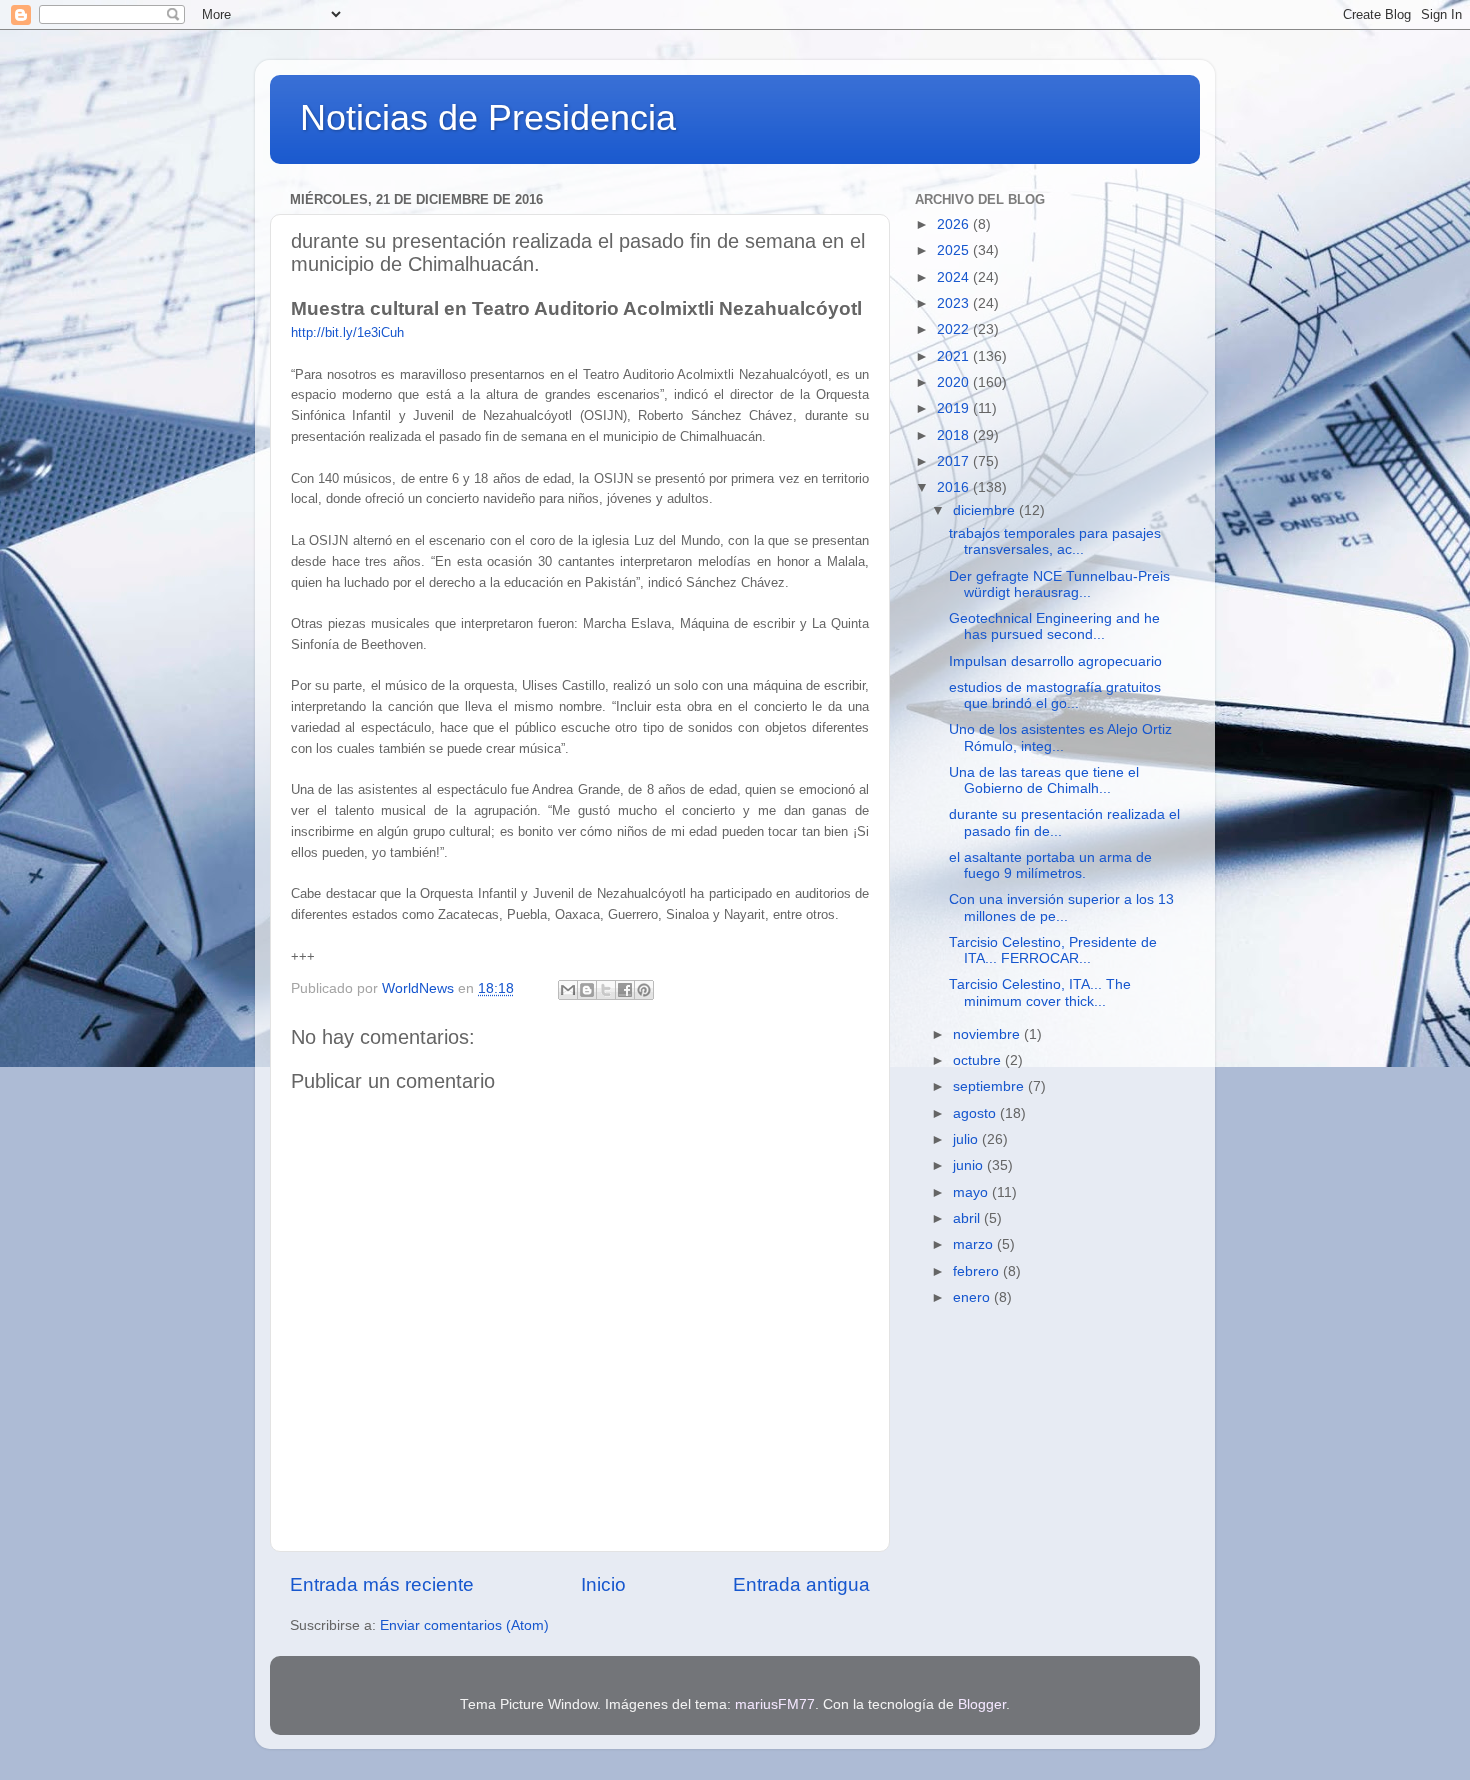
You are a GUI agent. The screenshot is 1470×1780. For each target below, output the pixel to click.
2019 (955, 408)
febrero (978, 1271)
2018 (955, 435)
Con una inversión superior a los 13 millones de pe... (1061, 907)
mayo (972, 1192)
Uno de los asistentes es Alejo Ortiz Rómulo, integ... (1060, 737)
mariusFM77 (775, 1704)
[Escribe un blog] (587, 990)
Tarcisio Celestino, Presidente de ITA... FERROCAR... (1053, 950)
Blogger (982, 1704)
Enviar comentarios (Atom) (464, 1625)
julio (967, 1139)
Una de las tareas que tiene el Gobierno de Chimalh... (1044, 780)
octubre (979, 1060)
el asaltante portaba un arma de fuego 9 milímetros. (1050, 865)
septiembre (990, 1086)
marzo (975, 1244)
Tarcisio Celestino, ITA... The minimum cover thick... (1040, 992)
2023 (955, 303)
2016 (955, 487)
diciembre (986, 510)
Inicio (603, 1584)
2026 (955, 224)
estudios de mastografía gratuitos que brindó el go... (1055, 695)
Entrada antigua (801, 1584)
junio (970, 1165)
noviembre (988, 1034)
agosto (976, 1113)
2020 (955, 382)
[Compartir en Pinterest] (644, 990)
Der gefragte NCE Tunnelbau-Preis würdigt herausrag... (1059, 584)
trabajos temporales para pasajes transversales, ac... (1055, 541)
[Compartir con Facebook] (625, 990)
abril (968, 1218)
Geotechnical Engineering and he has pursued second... (1054, 626)
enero (973, 1297)
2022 (955, 329)
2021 (955, 356)
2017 (955, 461)
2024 (955, 277)
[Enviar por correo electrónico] (568, 990)
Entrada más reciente (382, 1584)
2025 (955, 250)
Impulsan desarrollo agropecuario (1055, 661)
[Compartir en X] (606, 990)
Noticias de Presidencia (488, 117)
